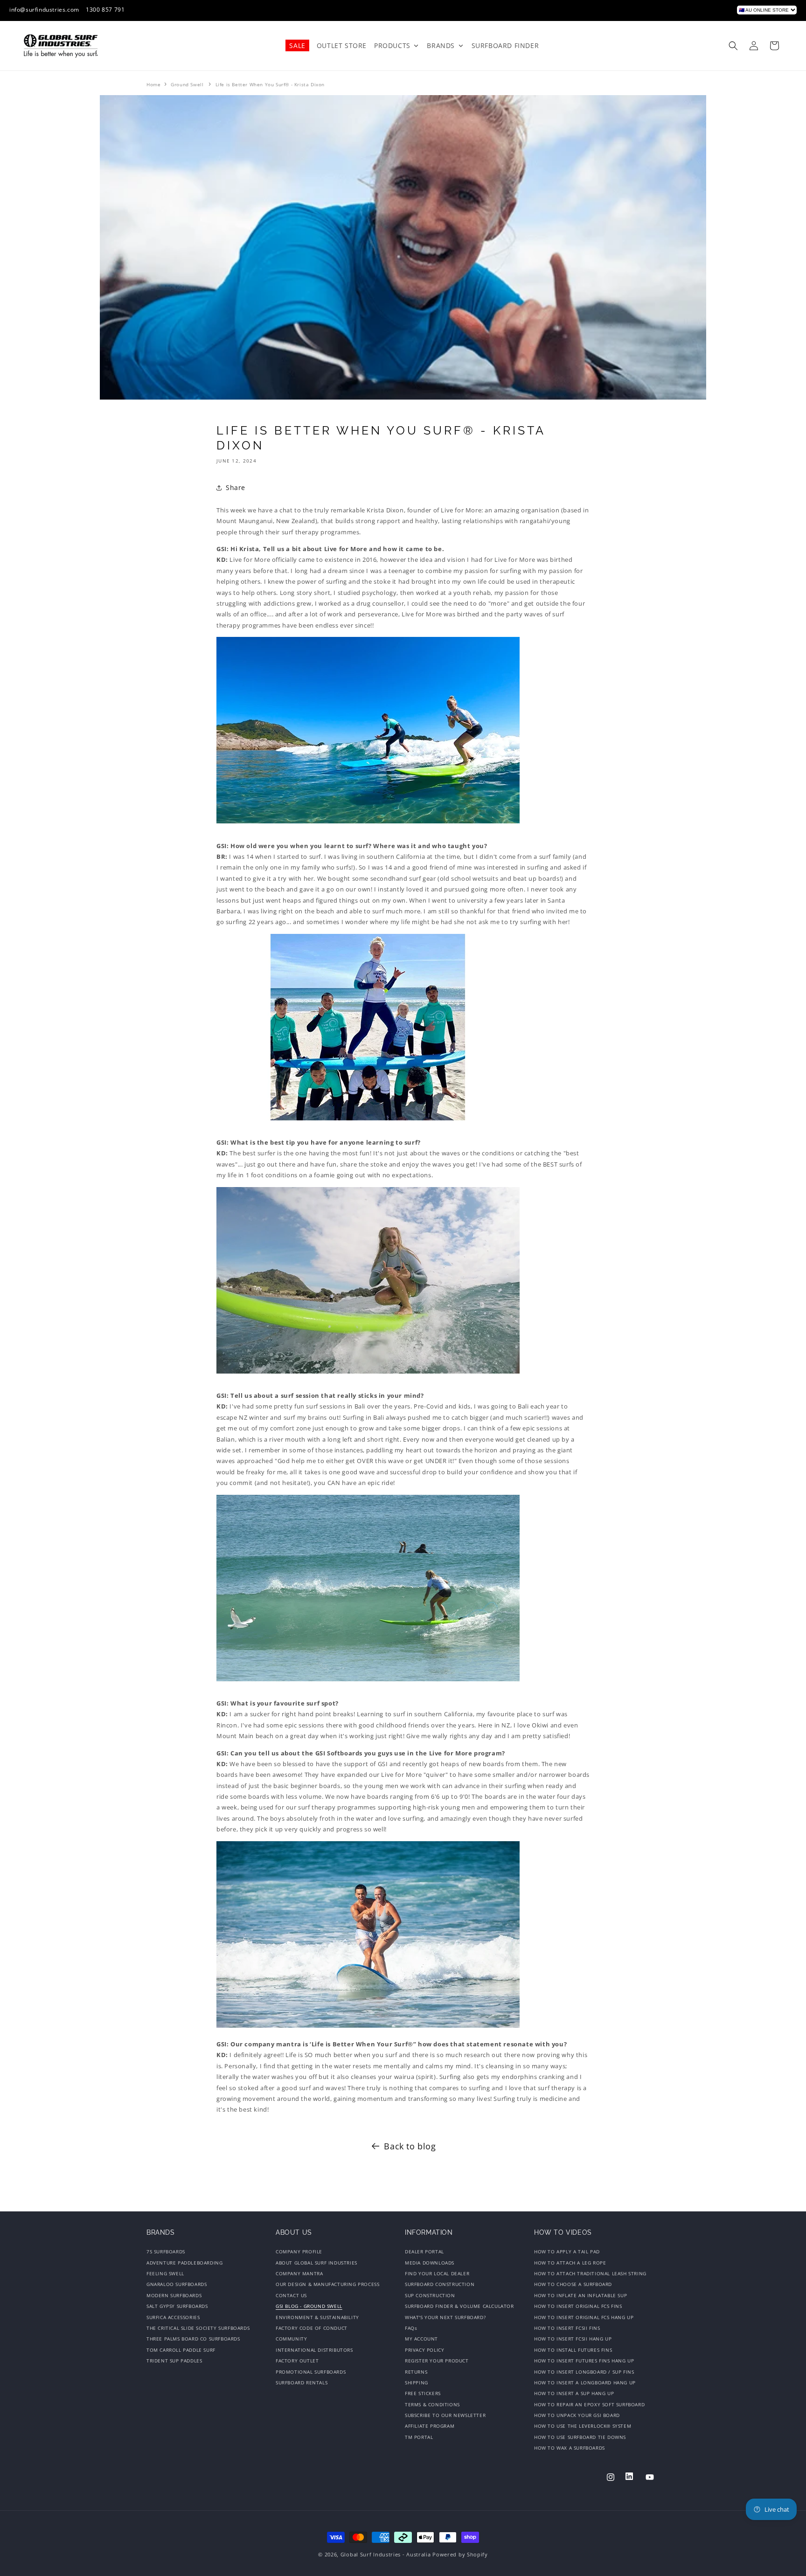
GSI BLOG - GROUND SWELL (309, 2306)
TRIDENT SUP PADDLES (174, 2361)
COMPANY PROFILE (299, 2253)
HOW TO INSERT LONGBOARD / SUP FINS (584, 2372)
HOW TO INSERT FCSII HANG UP (573, 2339)
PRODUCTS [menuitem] (392, 45)
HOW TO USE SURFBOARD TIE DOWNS (580, 2437)
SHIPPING (417, 2383)
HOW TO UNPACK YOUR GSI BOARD (577, 2415)
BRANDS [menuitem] (441, 45)
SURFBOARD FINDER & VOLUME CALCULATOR (459, 2306)
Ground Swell (187, 84)
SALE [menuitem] (297, 45)
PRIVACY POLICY (424, 2350)
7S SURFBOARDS (166, 2253)
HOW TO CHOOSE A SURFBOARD (573, 2285)
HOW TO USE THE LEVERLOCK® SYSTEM (583, 2426)
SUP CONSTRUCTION (430, 2295)
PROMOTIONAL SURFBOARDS (311, 2372)
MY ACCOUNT (421, 2339)
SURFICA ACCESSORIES (173, 2317)
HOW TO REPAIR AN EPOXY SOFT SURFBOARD (589, 2404)
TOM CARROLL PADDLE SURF (181, 2350)
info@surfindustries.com (44, 10)
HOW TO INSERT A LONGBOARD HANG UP (585, 2383)
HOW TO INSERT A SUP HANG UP (574, 2393)
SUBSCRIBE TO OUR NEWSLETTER (445, 2415)
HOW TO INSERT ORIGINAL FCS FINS (578, 2306)
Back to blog (410, 2146)
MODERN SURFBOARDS (174, 2295)
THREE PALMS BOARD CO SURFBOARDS (193, 2339)
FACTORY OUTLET (297, 2361)
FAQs (411, 2328)
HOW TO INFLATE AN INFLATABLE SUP (580, 2295)
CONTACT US (291, 2295)
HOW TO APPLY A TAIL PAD (567, 2253)
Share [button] (236, 487)
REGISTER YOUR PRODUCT (437, 2361)
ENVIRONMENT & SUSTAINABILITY (317, 2317)
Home (153, 84)
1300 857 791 (105, 10)
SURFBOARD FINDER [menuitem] (505, 45)
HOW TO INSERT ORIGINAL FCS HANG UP (584, 2317)
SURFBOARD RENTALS (302, 2383)
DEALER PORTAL (424, 2253)
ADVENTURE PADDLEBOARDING (184, 2263)
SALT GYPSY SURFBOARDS (177, 2306)
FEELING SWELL (165, 2273)
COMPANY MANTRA (299, 2273)
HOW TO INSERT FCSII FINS (567, 2328)
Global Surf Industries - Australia (386, 2554)
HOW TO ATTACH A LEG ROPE (570, 2263)
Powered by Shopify (460, 2554)
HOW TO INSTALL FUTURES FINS (573, 2350)
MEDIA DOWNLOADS (430, 2263)
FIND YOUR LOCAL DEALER (437, 2273)
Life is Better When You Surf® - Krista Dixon (270, 84)
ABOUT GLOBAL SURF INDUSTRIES (316, 2263)
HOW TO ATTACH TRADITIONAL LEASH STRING (590, 2273)
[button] (733, 46)
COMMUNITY (291, 2339)
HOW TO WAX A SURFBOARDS (570, 2448)
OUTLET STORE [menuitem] (342, 45)
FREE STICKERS (423, 2393)
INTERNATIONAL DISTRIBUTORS (314, 2350)
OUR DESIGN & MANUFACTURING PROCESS (327, 2285)
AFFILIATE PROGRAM (430, 2426)
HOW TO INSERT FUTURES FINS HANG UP (584, 2361)
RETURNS (416, 2372)
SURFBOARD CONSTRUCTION (440, 2285)
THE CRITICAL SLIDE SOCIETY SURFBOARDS (198, 2328)
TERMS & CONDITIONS (432, 2404)
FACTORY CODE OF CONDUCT (312, 2328)
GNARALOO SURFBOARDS (177, 2285)
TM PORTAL (419, 2437)
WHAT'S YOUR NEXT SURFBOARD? (445, 2317)
